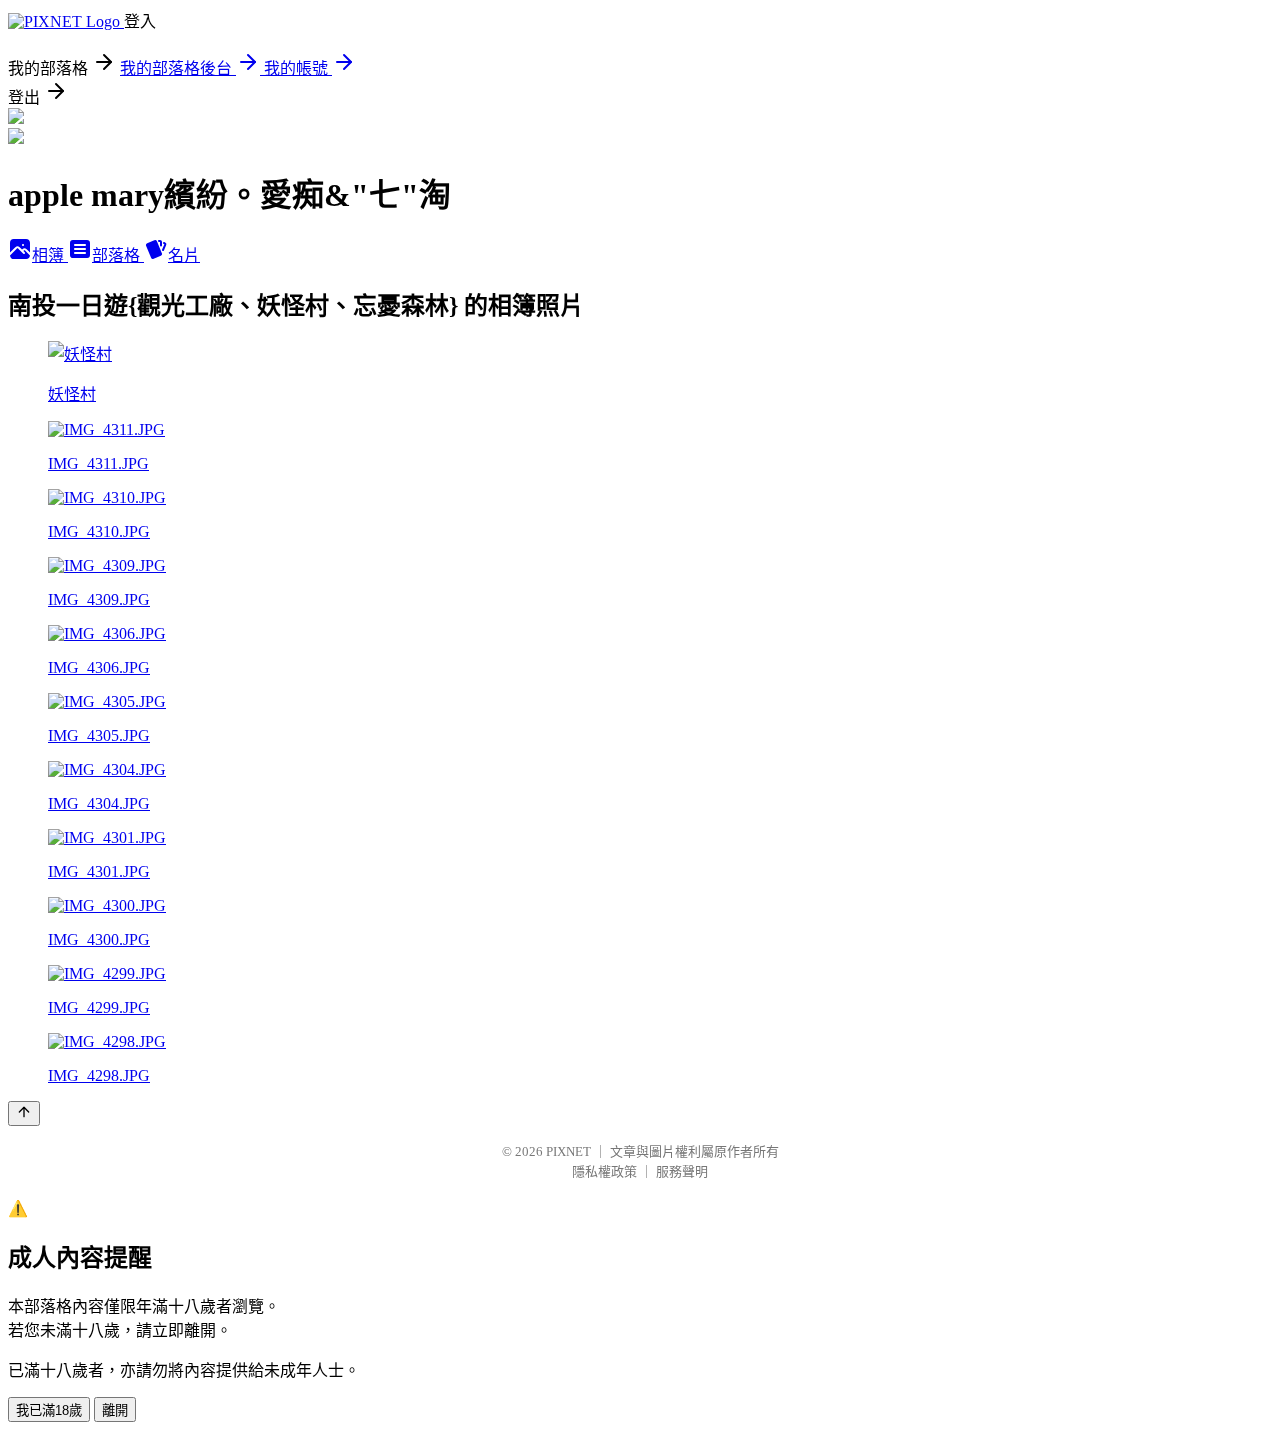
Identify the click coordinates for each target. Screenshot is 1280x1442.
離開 (115, 1410)
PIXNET (568, 1151)
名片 (184, 255)
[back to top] (24, 1113)
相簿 (50, 255)
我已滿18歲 (49, 1410)
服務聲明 (682, 1171)
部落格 (118, 255)
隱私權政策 (604, 1171)
